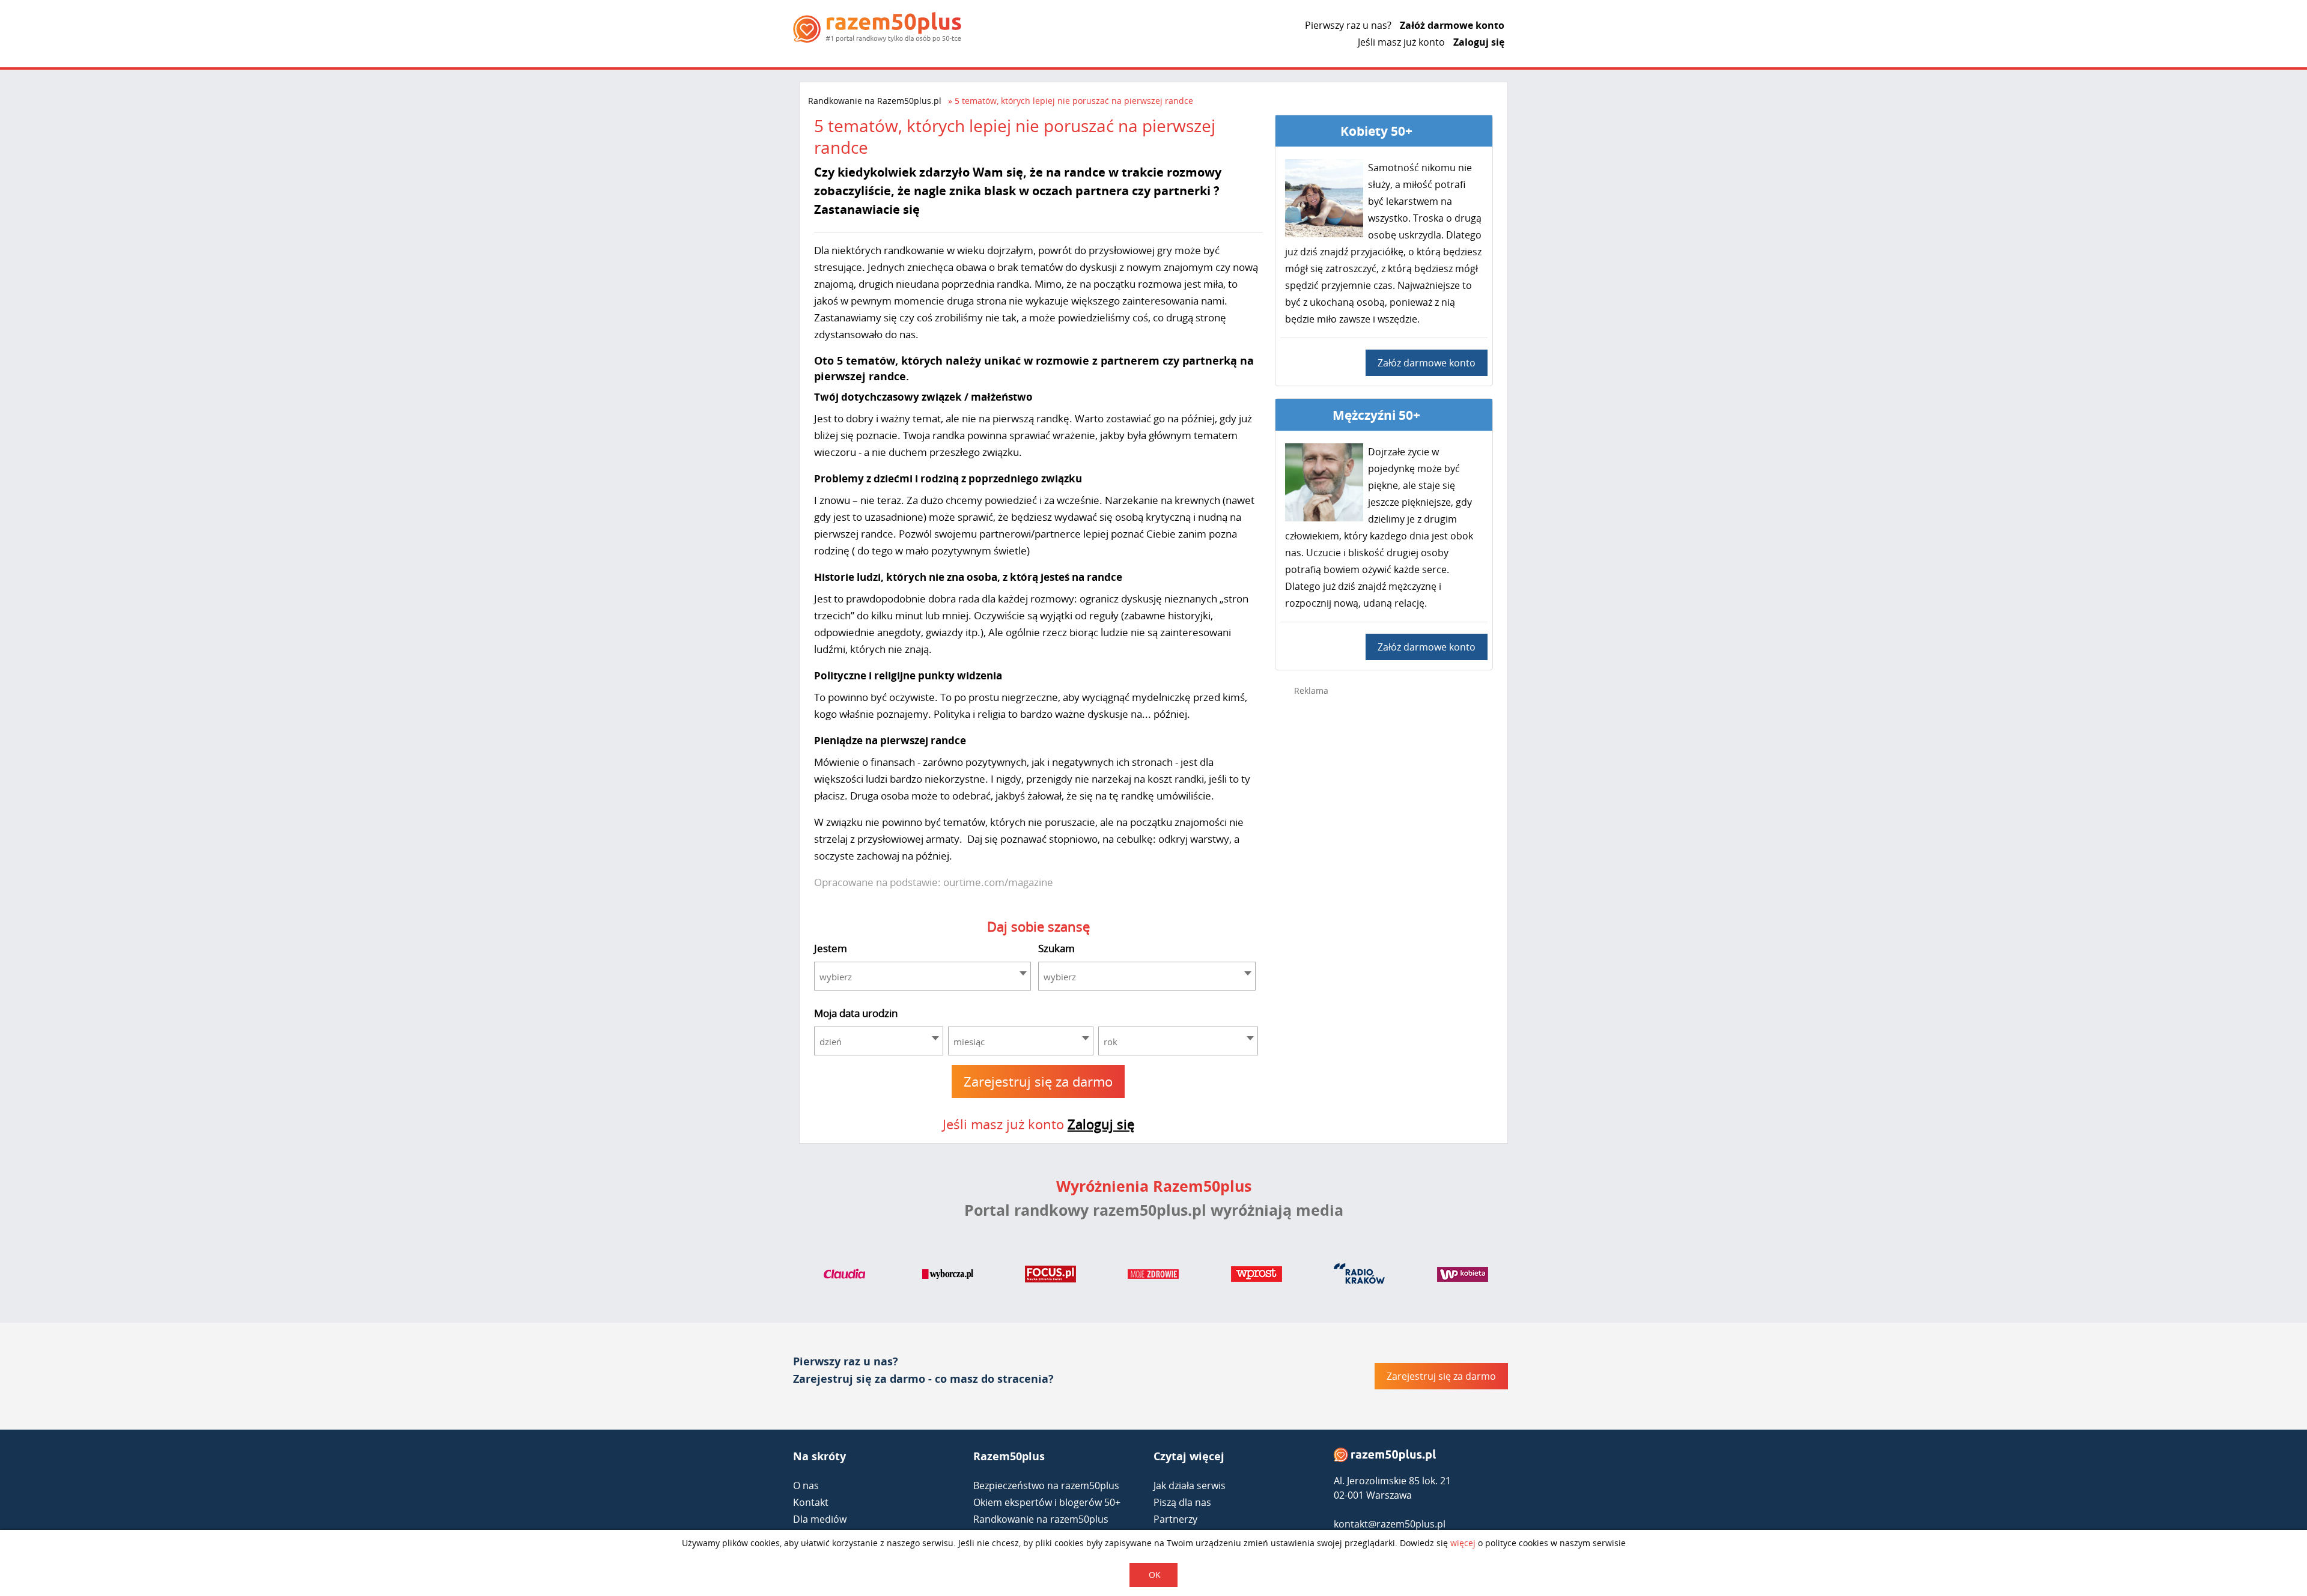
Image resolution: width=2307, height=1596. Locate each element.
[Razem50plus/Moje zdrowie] (1153, 1276)
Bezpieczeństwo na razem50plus (1046, 1485)
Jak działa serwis (1190, 1485)
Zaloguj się (1479, 42)
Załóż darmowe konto (1452, 25)
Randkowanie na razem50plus (1041, 1519)
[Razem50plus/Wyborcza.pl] (948, 1276)
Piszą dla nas (1182, 1502)
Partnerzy (1175, 1519)
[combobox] (923, 976)
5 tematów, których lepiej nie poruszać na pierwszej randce (1074, 101)
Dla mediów (820, 1519)
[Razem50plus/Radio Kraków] (1359, 1276)
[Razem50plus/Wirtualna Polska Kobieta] (1463, 1276)
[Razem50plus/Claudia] (844, 1276)
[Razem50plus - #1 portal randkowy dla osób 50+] (1385, 1458)
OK (1155, 1575)
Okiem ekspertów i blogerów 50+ (1047, 1502)
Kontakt (811, 1502)
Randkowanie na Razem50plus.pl (875, 101)
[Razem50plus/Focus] (1050, 1276)
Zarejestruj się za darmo (1038, 1081)
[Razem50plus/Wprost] (1257, 1276)
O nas (806, 1485)
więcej (1463, 1543)
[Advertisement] (1384, 896)
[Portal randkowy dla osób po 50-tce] (877, 27)
